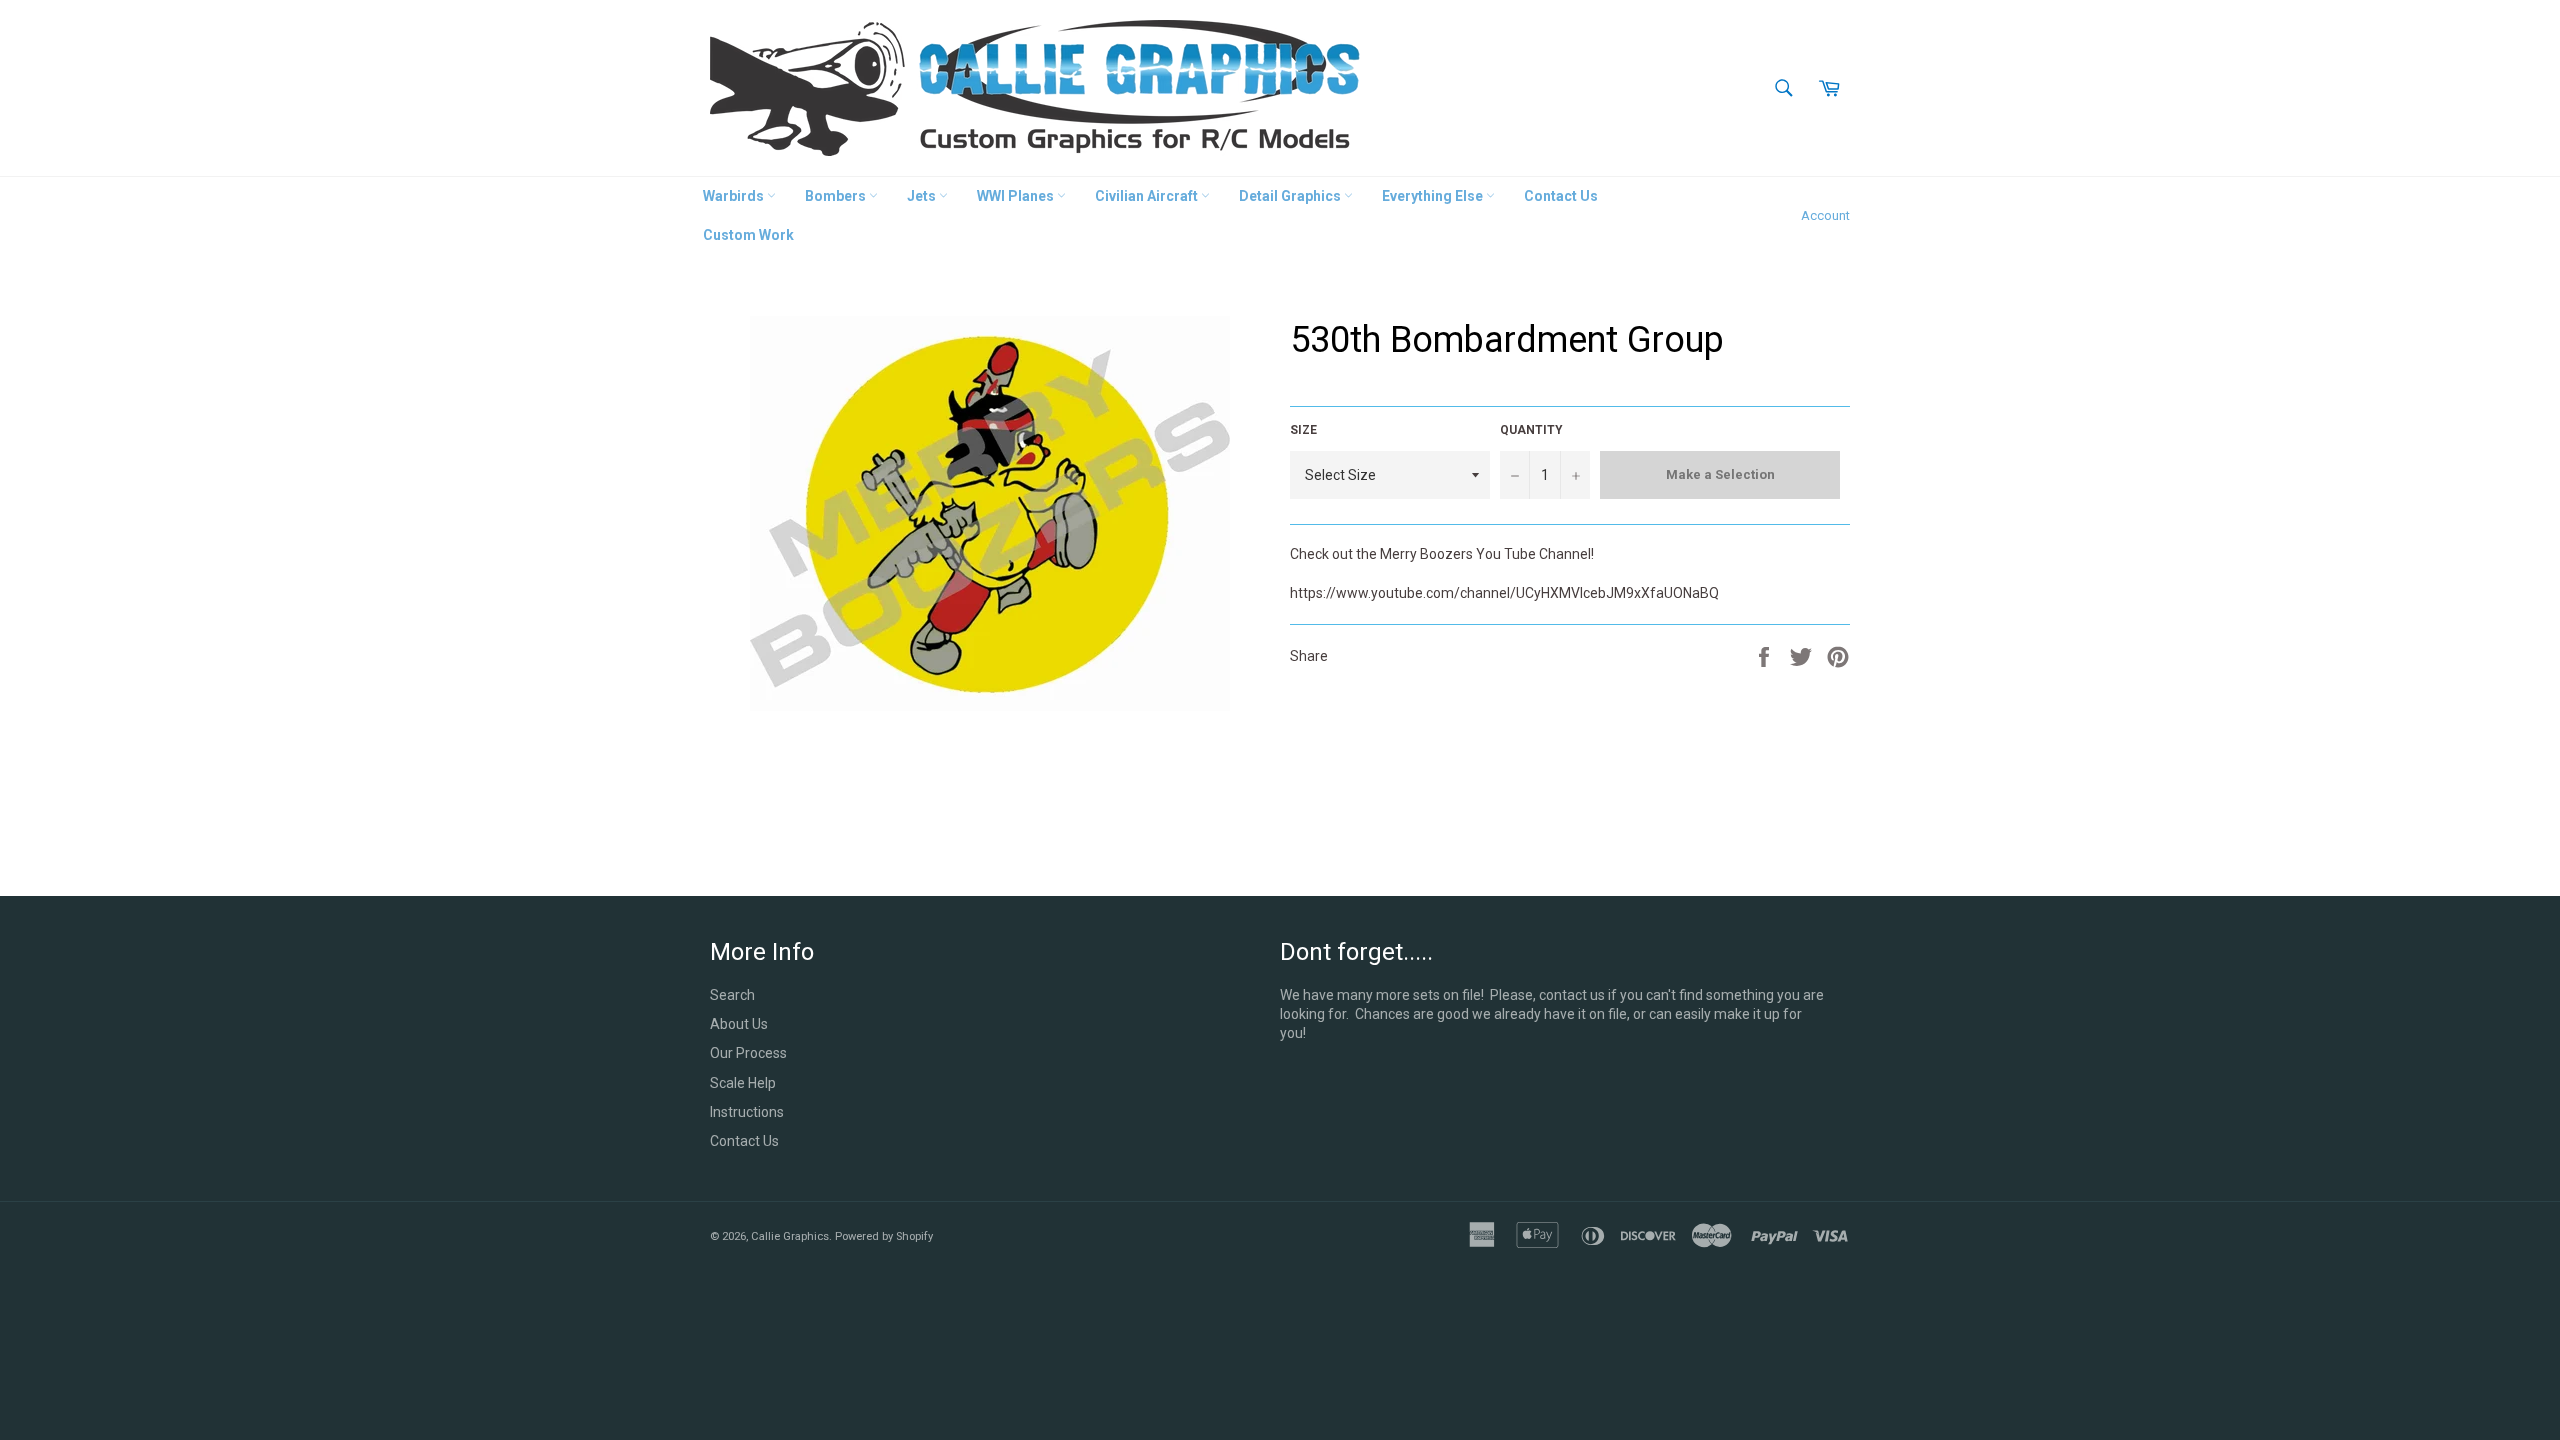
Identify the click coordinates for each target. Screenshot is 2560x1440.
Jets (923, 196)
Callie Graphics (790, 1236)
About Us (739, 1024)
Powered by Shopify (884, 1236)
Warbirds (735, 196)
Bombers (837, 196)
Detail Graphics (1291, 196)
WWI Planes (1017, 196)
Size (1303, 430)
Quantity (1531, 430)
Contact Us (1561, 196)
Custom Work (748, 235)
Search (732, 995)
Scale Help (743, 1083)
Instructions (747, 1112)
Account (1825, 215)
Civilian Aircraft (1148, 196)
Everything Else (1434, 196)
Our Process (748, 1053)
